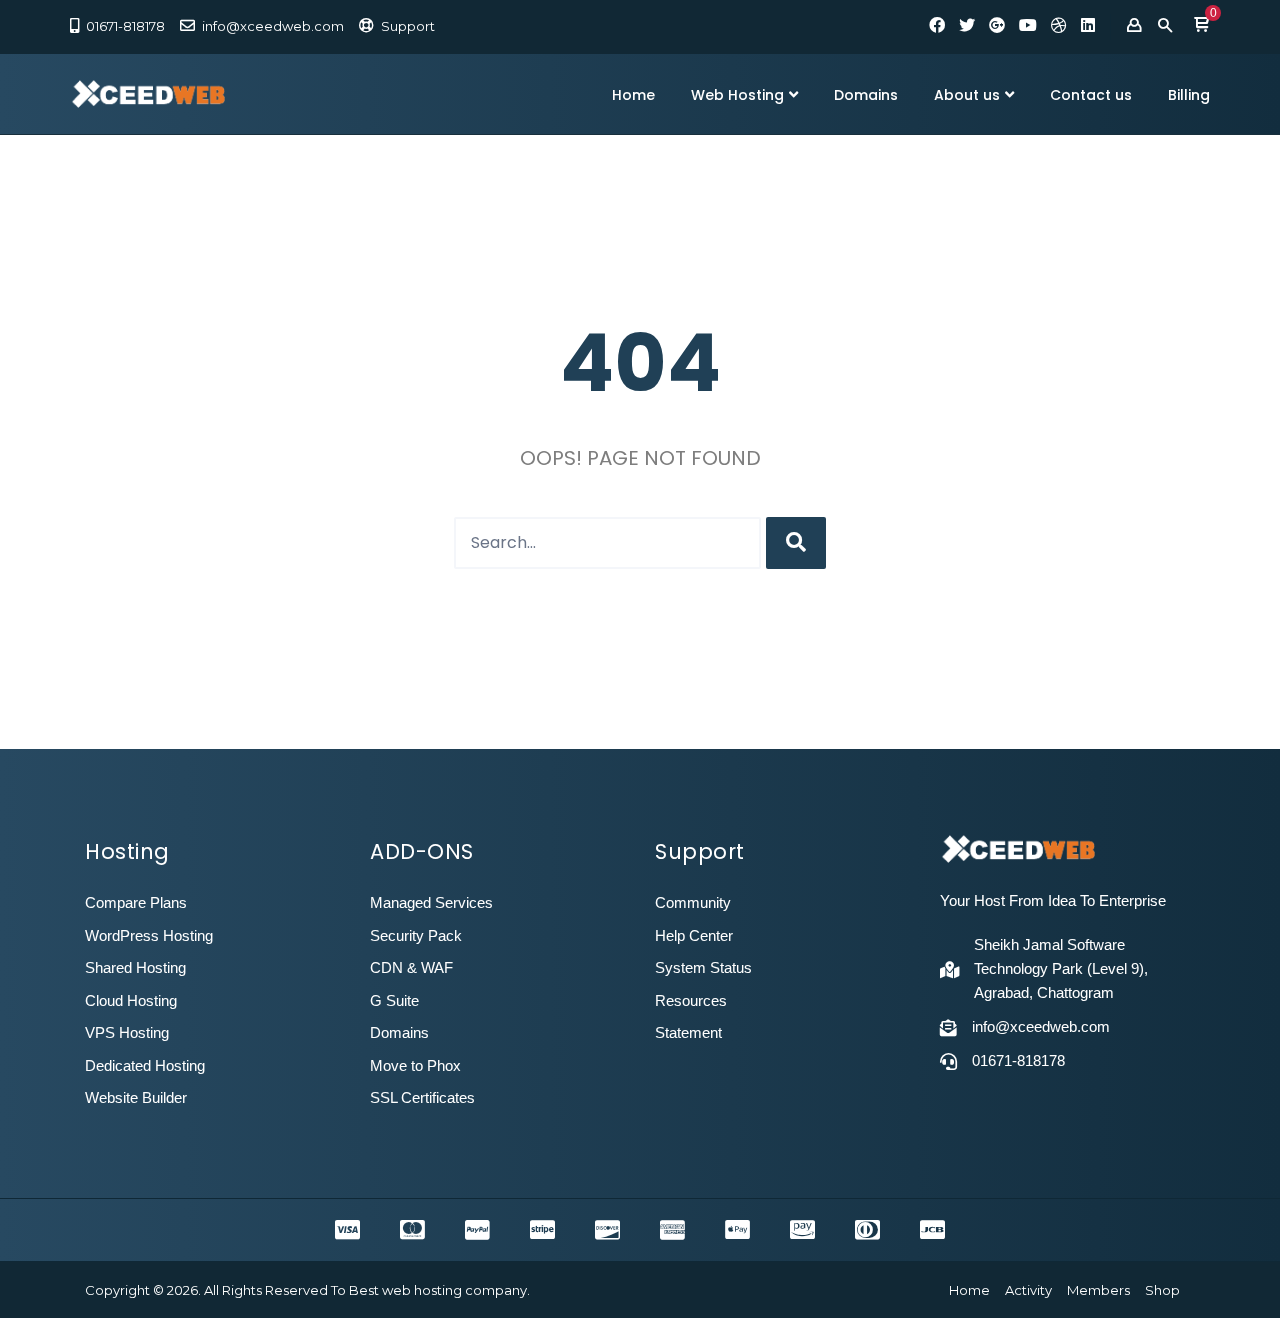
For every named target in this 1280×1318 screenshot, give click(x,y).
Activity (1028, 1290)
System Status (703, 967)
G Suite (394, 1000)
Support (408, 26)
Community (693, 902)
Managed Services (431, 902)
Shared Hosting (135, 967)
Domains (866, 95)
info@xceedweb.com (273, 26)
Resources (691, 1000)
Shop (1162, 1290)
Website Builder (136, 1097)
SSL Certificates (422, 1097)
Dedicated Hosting (145, 1065)
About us (967, 95)
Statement (688, 1032)
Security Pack (416, 935)
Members (1098, 1290)
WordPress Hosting (149, 935)
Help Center (694, 935)
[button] (1201, 26)
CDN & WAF (411, 967)
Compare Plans (136, 902)
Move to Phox (415, 1065)
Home (633, 95)
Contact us (1091, 95)
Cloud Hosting (131, 1000)
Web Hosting (737, 95)
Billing (1189, 95)
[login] (1134, 26)
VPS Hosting (127, 1032)
